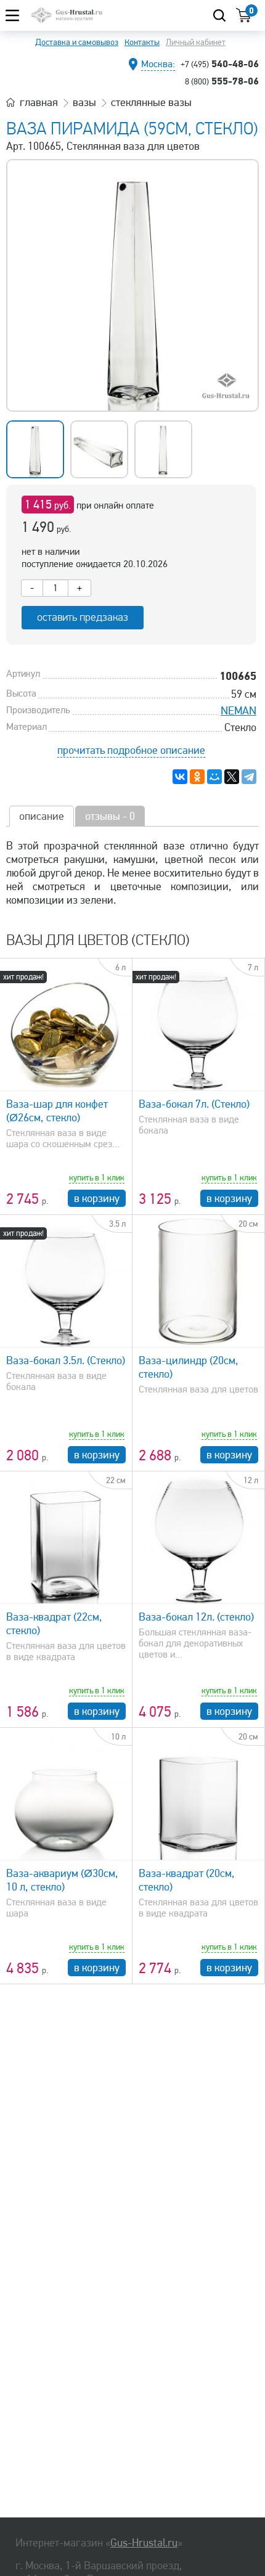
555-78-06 (222, 81)
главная (39, 102)
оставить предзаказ (83, 617)
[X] (232, 777)
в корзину (97, 1198)
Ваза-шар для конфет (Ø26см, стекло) (57, 1111)
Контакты (142, 42)
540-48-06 (220, 63)
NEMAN (238, 711)
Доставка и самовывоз (77, 42)
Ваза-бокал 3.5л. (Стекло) (66, 1360)
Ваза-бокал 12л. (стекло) (196, 1617)
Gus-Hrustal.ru (144, 2543)
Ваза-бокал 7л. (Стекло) (194, 1104)
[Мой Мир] (214, 777)
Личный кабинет (196, 42)
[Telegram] (249, 777)
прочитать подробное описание (131, 750)
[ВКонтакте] (180, 777)
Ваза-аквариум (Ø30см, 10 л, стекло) (62, 1880)
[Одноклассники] (197, 777)
